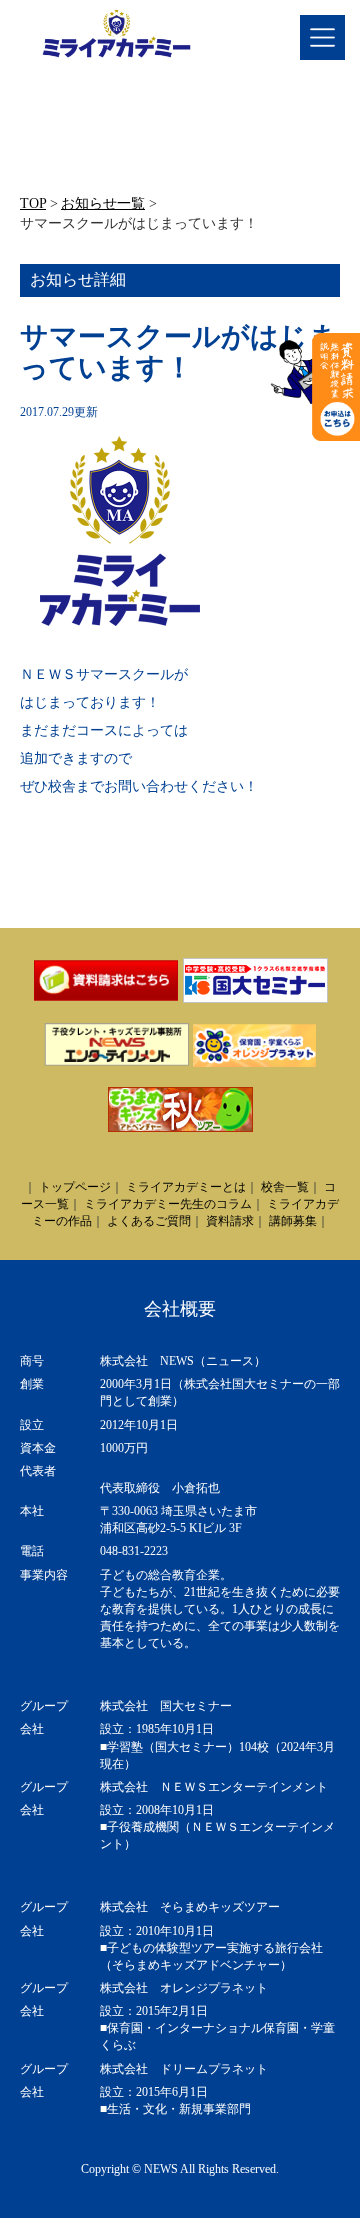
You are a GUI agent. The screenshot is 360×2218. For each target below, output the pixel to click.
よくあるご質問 (149, 1221)
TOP (33, 203)
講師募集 (293, 1221)
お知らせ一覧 (103, 203)
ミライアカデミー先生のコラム (168, 1204)
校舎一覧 (285, 1187)
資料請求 (230, 1221)
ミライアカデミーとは (186, 1187)
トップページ (75, 1187)
